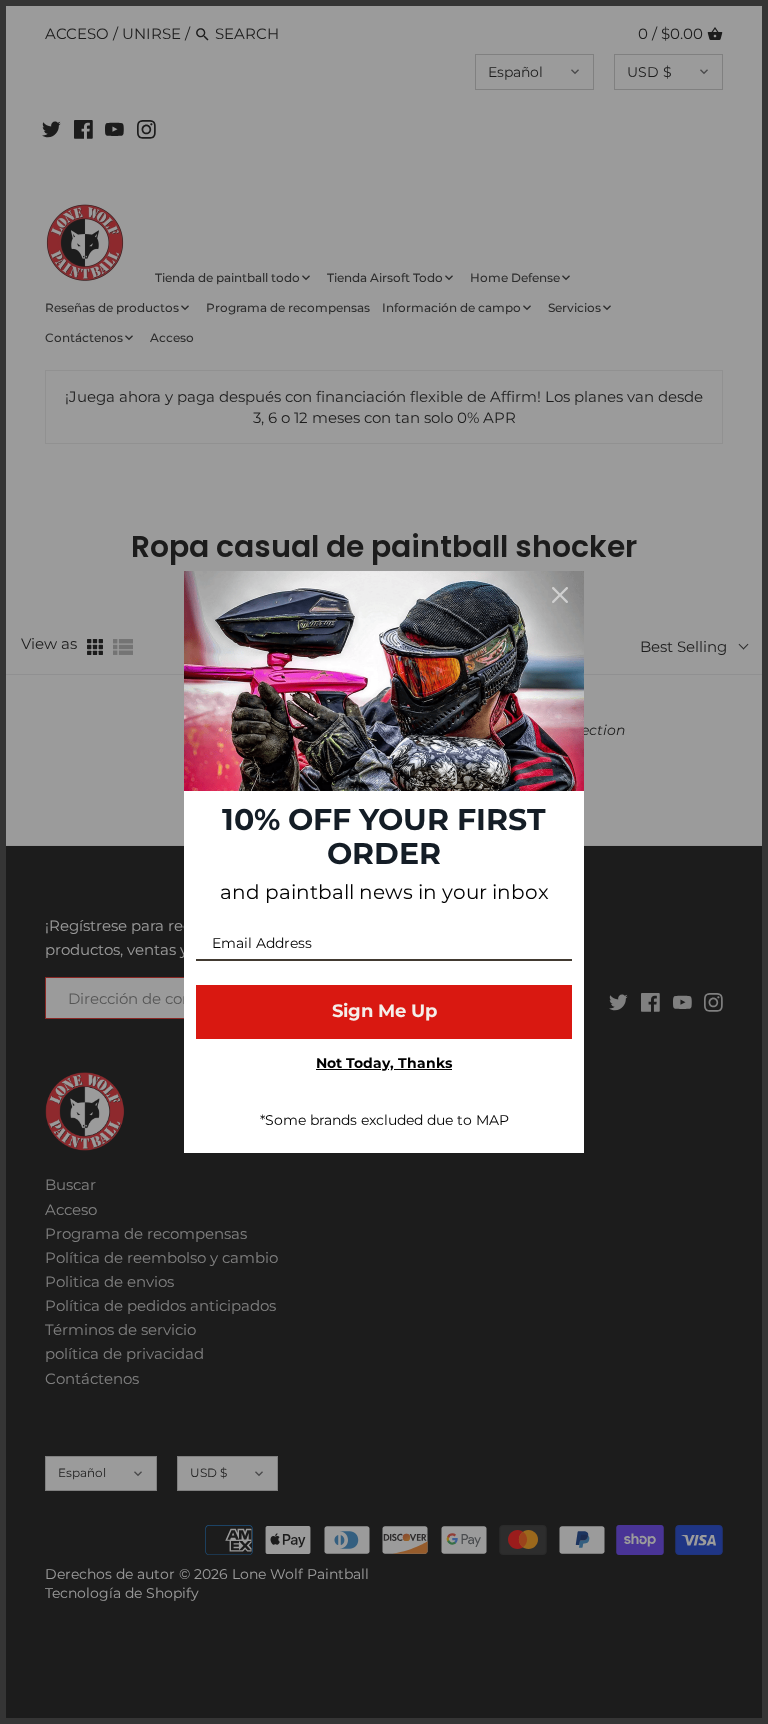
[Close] (560, 595)
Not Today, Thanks (384, 1063)
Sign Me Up (384, 1011)
